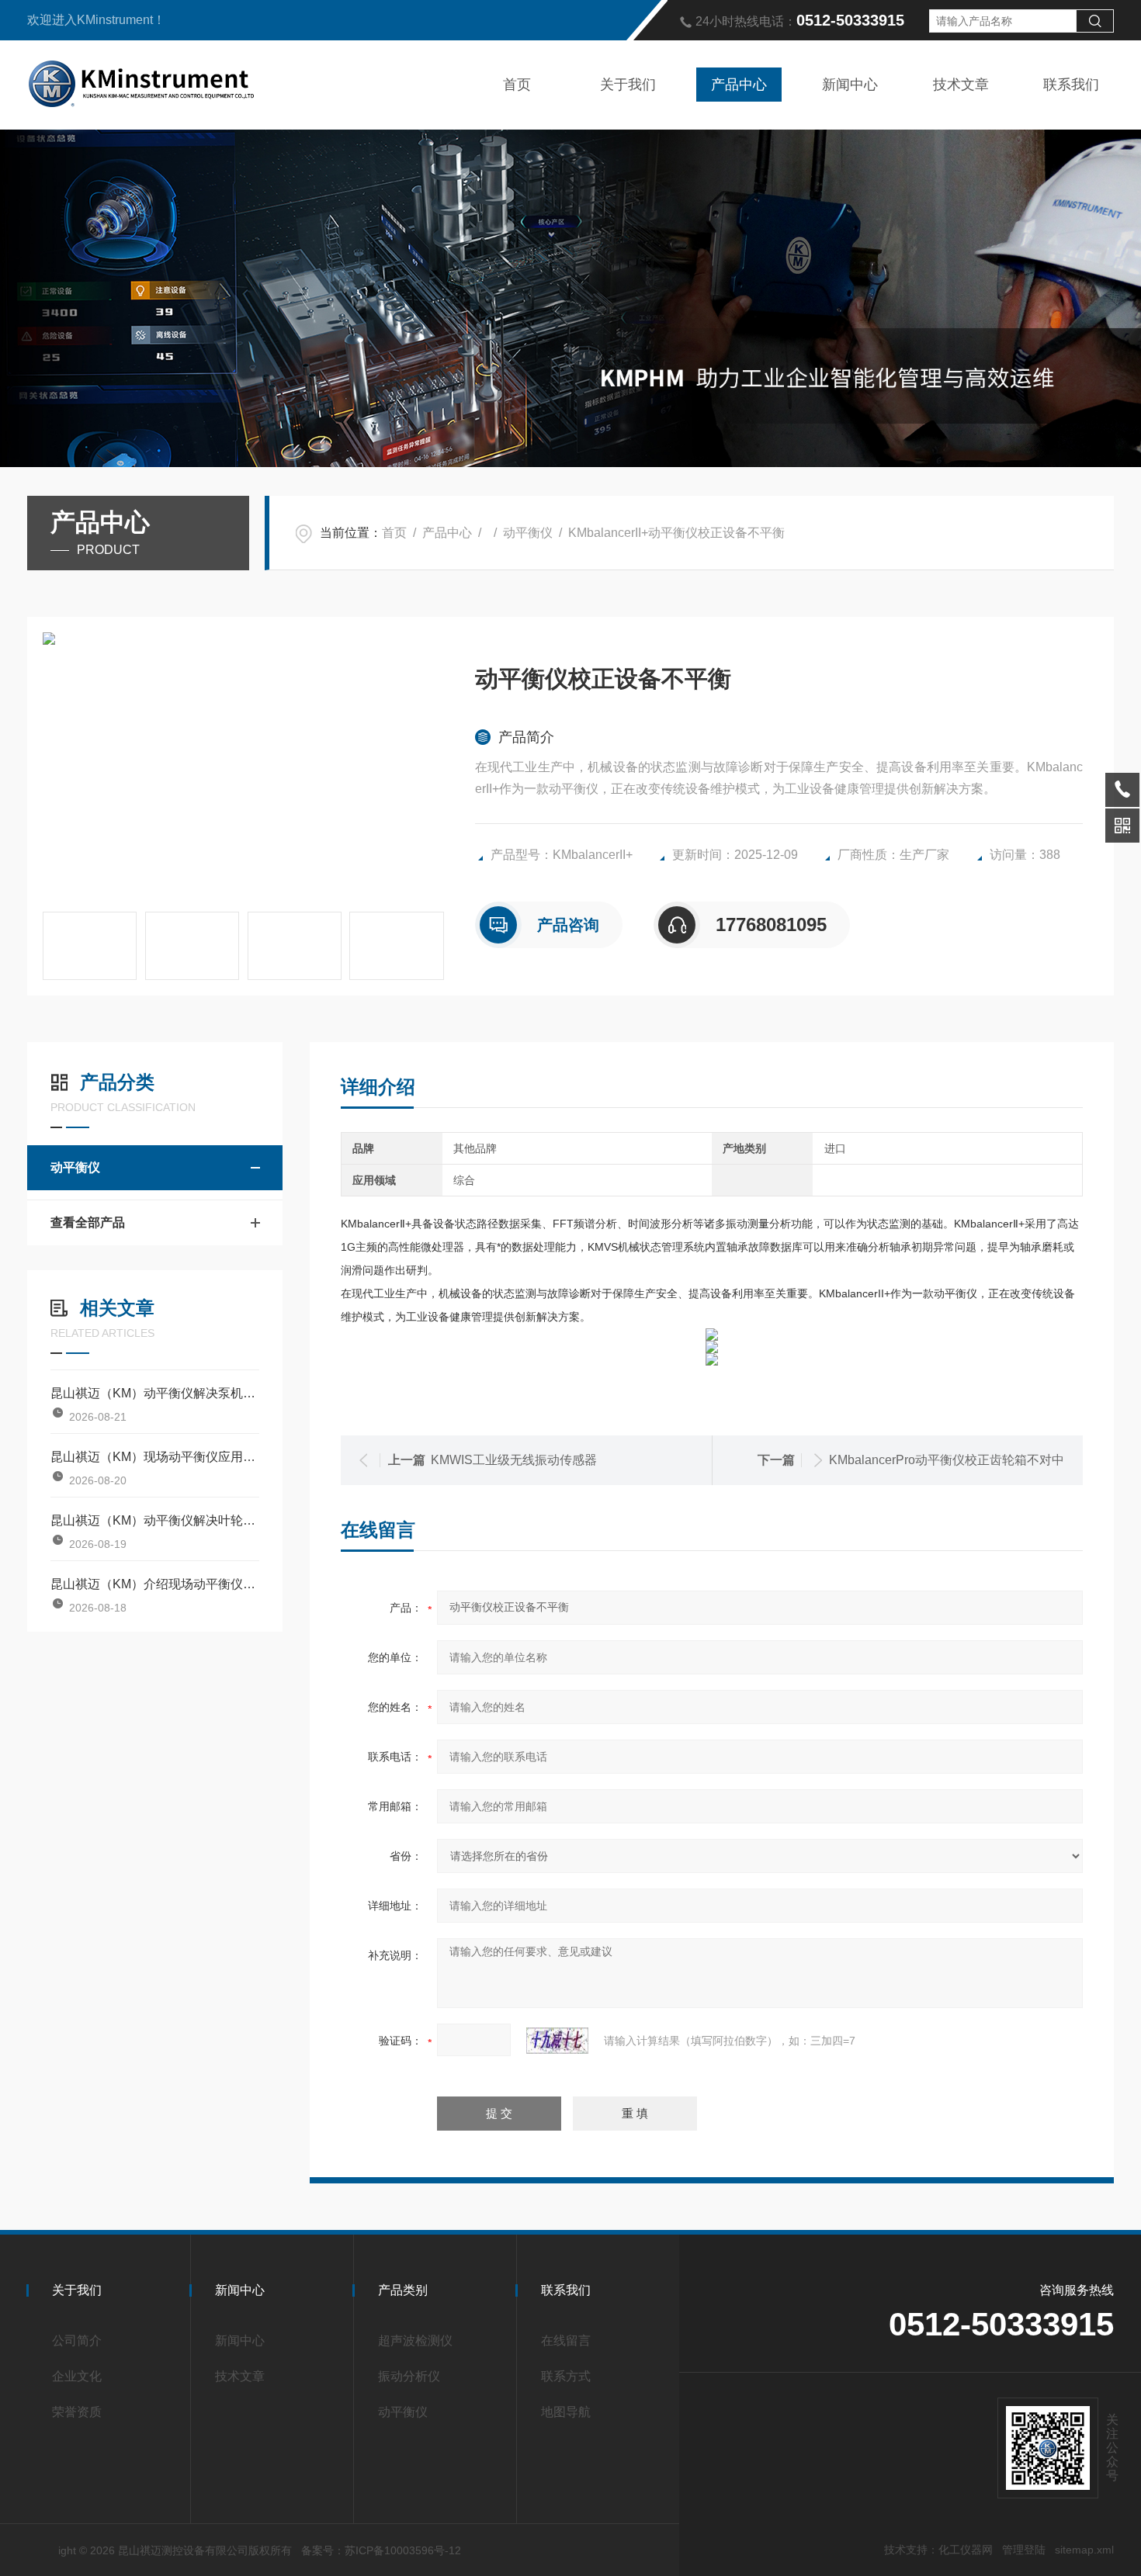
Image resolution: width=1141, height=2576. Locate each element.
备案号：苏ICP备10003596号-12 (381, 2550)
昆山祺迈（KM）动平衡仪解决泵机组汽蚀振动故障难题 (155, 1393)
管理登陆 (1024, 2550)
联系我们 (1071, 85)
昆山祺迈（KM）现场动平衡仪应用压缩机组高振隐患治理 (155, 1457)
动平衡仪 (528, 533)
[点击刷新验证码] (557, 2041)
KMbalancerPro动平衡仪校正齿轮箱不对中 (947, 1460)
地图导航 (566, 2412)
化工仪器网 (966, 2550)
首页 (517, 85)
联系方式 (566, 2376)
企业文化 (77, 2376)
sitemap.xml (1084, 2550)
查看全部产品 (88, 1222)
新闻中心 (850, 85)
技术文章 (961, 85)
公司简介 (77, 2341)
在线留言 (566, 2341)
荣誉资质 (77, 2412)
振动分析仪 (409, 2376)
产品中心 (739, 85)
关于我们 (628, 85)
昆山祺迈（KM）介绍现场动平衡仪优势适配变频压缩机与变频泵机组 (155, 1584)
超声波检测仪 (415, 2341)
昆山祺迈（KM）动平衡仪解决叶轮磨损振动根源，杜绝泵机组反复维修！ (155, 1520)
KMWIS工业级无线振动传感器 (514, 1460)
